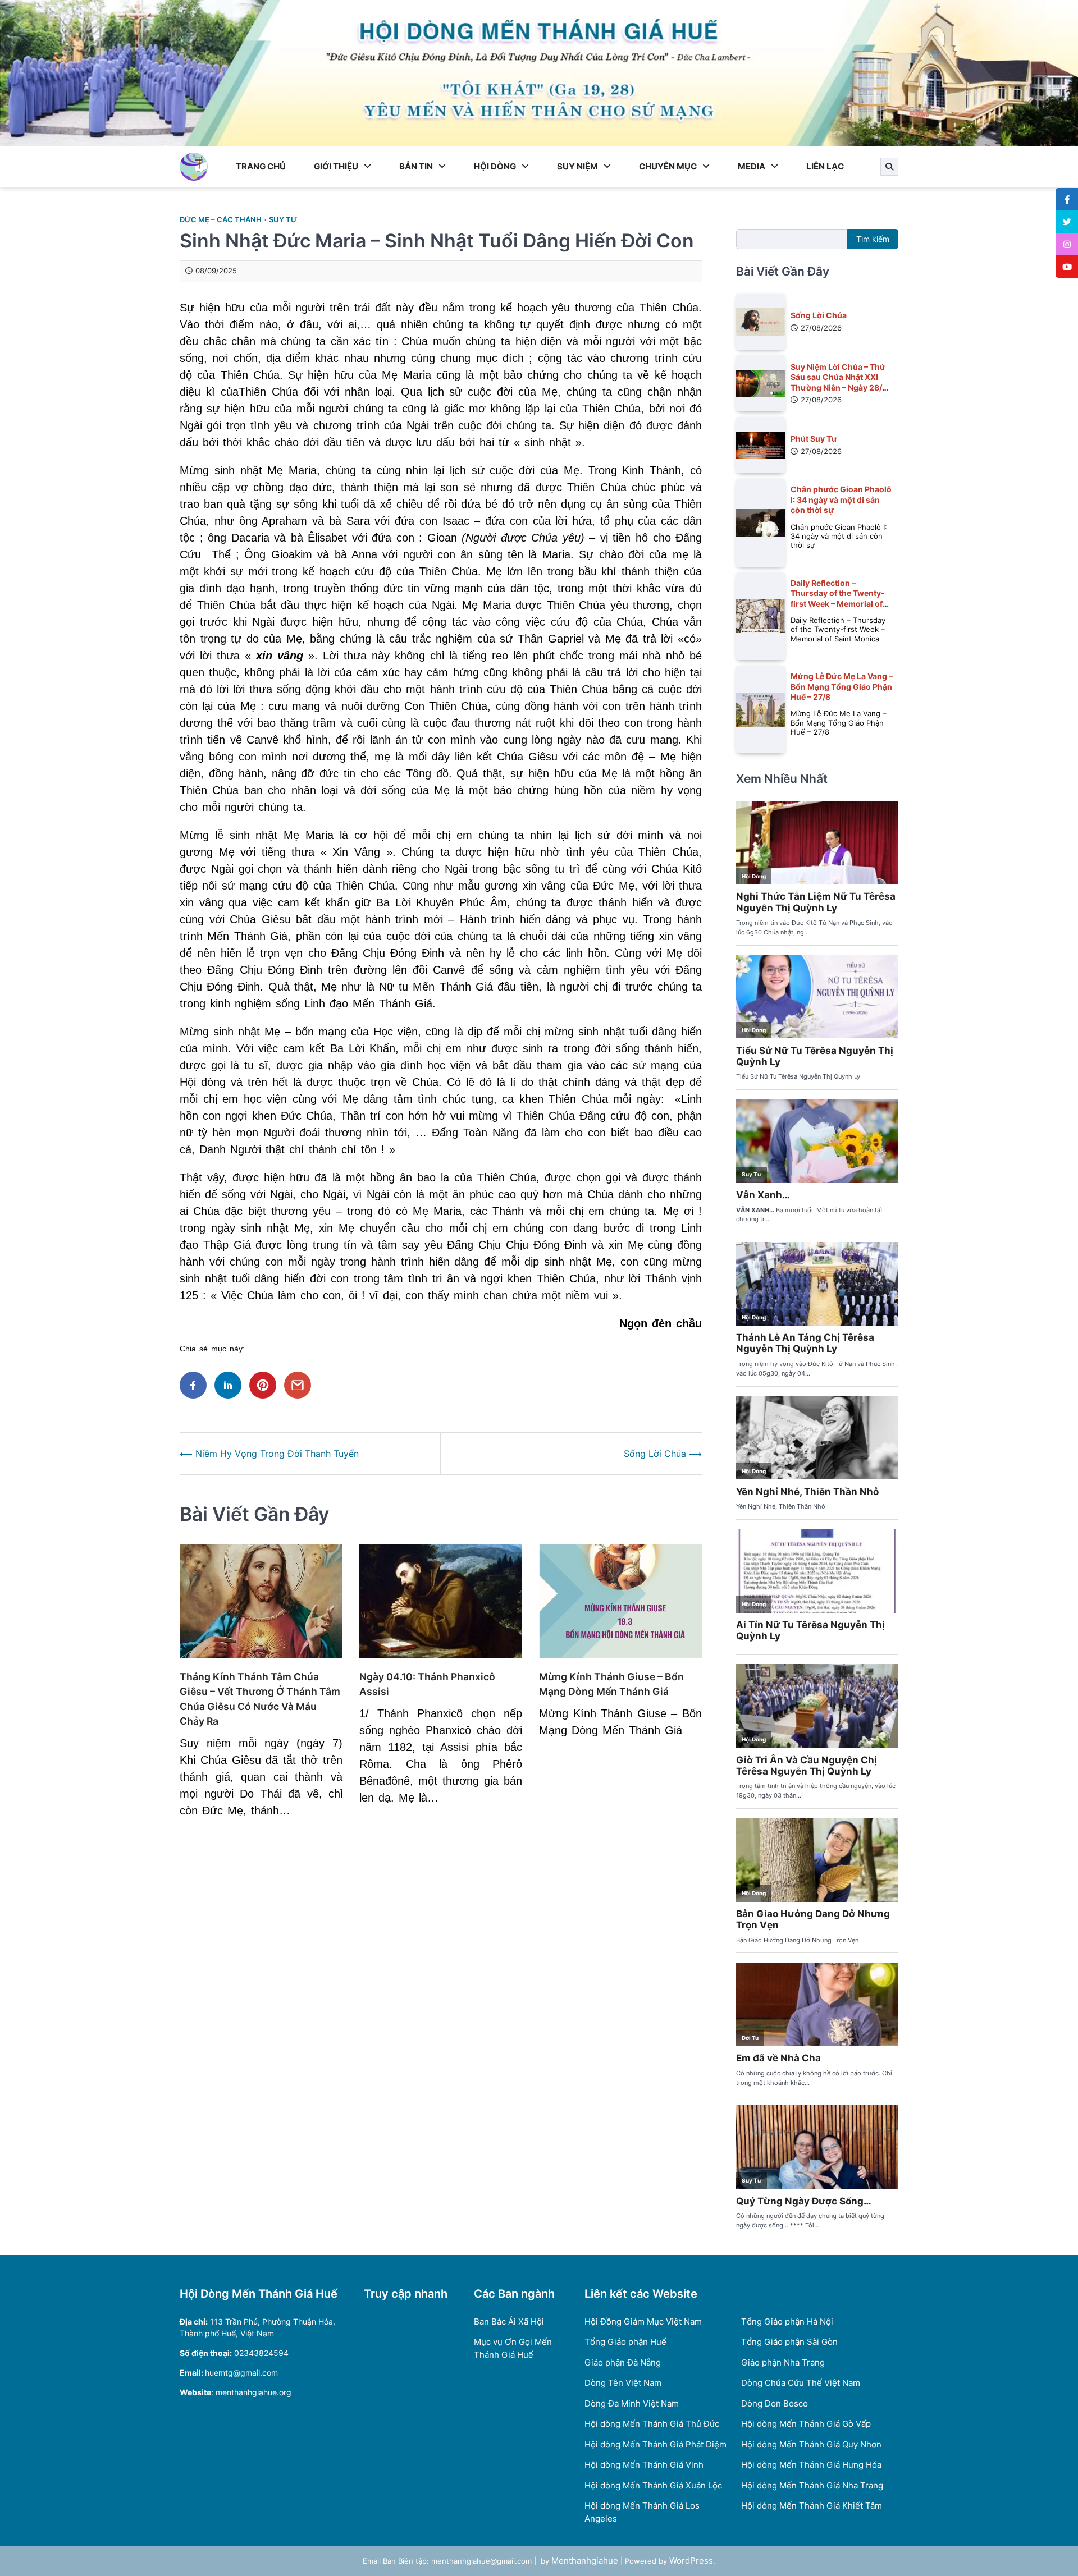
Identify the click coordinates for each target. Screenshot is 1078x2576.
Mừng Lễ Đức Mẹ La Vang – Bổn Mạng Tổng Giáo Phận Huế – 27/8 (842, 686)
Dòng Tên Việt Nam (623, 2383)
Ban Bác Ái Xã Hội (509, 2321)
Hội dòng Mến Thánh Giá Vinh (644, 2465)
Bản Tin (416, 166)
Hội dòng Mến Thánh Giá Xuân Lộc (653, 2485)
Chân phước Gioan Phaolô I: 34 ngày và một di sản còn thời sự (841, 499)
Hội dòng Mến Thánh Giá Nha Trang (812, 2485)
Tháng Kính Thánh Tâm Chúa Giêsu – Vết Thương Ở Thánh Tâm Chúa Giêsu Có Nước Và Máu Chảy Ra (260, 1699)
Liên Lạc (825, 166)
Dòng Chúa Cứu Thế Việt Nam (801, 2383)
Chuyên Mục (668, 166)
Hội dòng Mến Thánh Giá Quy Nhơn (811, 2444)
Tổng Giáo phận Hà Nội (787, 2321)
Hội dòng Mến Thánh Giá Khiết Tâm (812, 2506)
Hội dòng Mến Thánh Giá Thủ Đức (652, 2424)
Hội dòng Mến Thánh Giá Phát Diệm (656, 2444)
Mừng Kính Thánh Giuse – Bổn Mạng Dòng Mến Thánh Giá (611, 1684)
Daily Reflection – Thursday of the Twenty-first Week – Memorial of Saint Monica (838, 598)
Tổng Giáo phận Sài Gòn (789, 2342)
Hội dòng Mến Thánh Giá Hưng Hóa (811, 2465)
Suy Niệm (577, 166)
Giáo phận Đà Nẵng (623, 2362)
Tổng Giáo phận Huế (625, 2342)
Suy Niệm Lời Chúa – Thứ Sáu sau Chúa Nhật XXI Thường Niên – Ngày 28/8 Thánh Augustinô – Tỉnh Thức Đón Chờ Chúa (839, 387)
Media (752, 166)
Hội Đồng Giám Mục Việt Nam (643, 2321)
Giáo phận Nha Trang (783, 2362)
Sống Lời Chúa (819, 315)
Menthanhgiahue (585, 2561)
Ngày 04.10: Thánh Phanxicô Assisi (427, 1684)
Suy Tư (283, 220)
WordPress (691, 2561)
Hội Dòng (495, 166)
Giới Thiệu (336, 166)
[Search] (889, 167)
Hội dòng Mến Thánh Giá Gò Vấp (806, 2424)
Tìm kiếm (873, 239)
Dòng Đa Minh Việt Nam (632, 2403)
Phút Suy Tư (814, 439)
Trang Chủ (261, 166)
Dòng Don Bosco (775, 2403)
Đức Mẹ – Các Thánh (221, 220)
